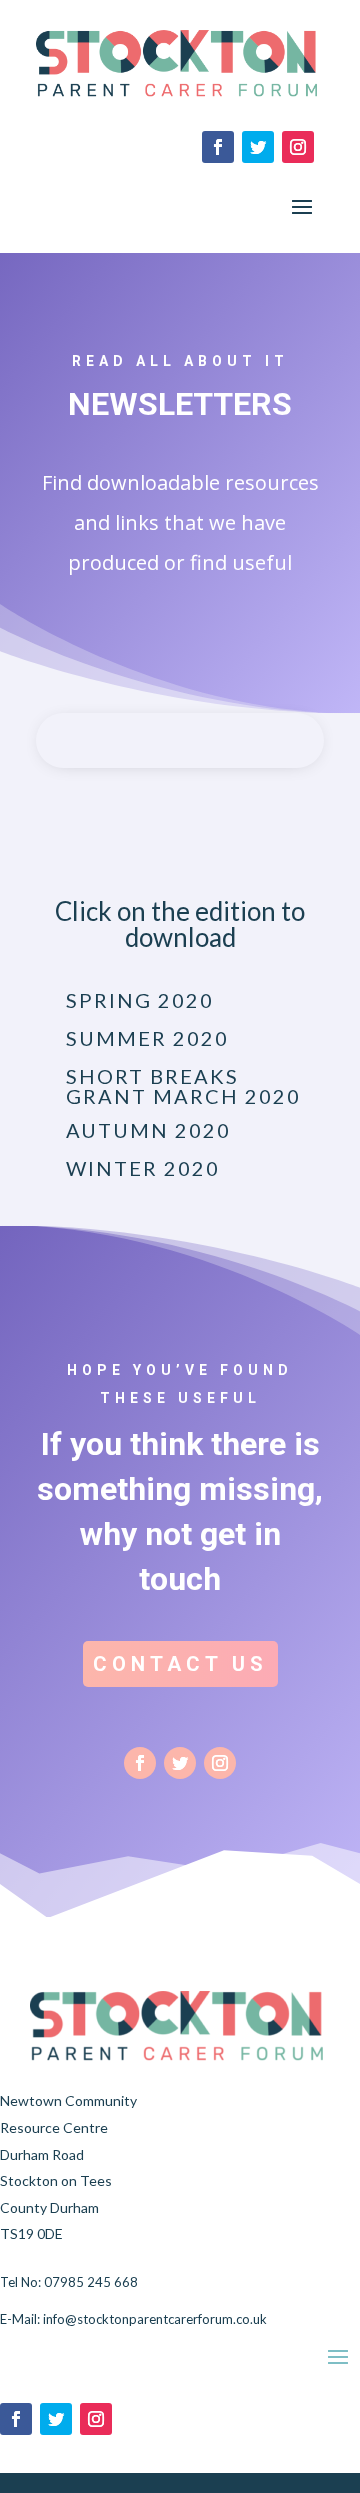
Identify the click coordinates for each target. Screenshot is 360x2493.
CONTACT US (180, 1664)
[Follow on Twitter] (258, 147)
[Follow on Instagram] (298, 147)
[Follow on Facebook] (218, 147)
